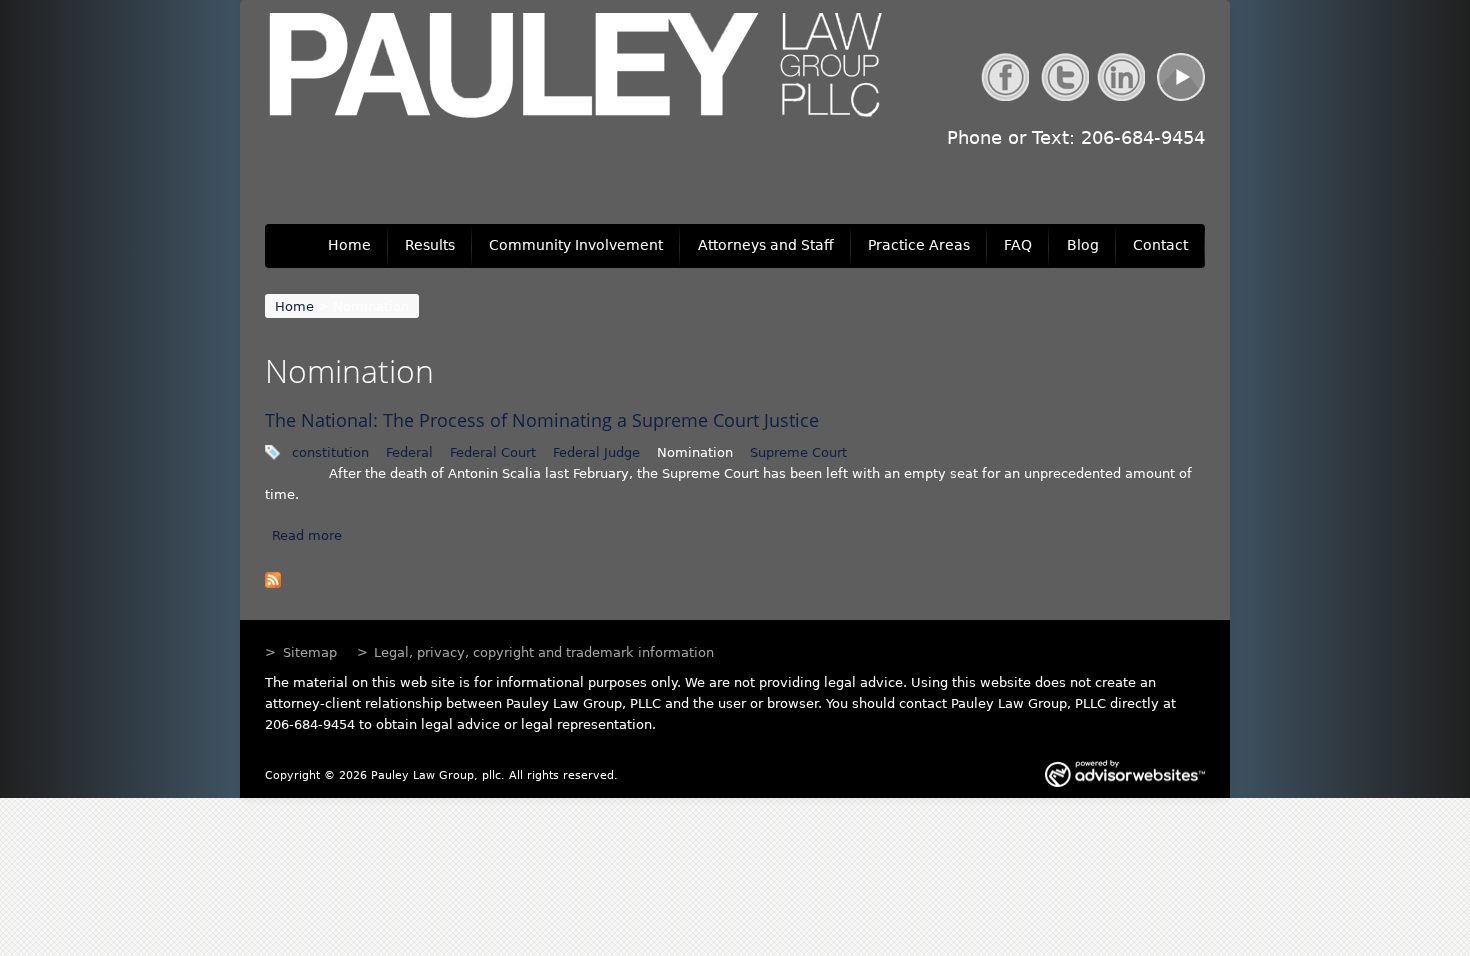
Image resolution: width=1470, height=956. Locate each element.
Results (430, 245)
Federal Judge (596, 452)
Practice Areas (919, 245)
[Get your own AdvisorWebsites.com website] (1125, 776)
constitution (330, 452)
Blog (1083, 245)
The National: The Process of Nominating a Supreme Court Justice (542, 420)
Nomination (695, 452)
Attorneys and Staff (766, 245)
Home (349, 245)
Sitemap (310, 652)
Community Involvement (576, 245)
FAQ (1018, 245)
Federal (409, 452)
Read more (307, 535)
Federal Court (493, 452)
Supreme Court (798, 452)
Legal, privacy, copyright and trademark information (544, 652)
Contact (1160, 245)
